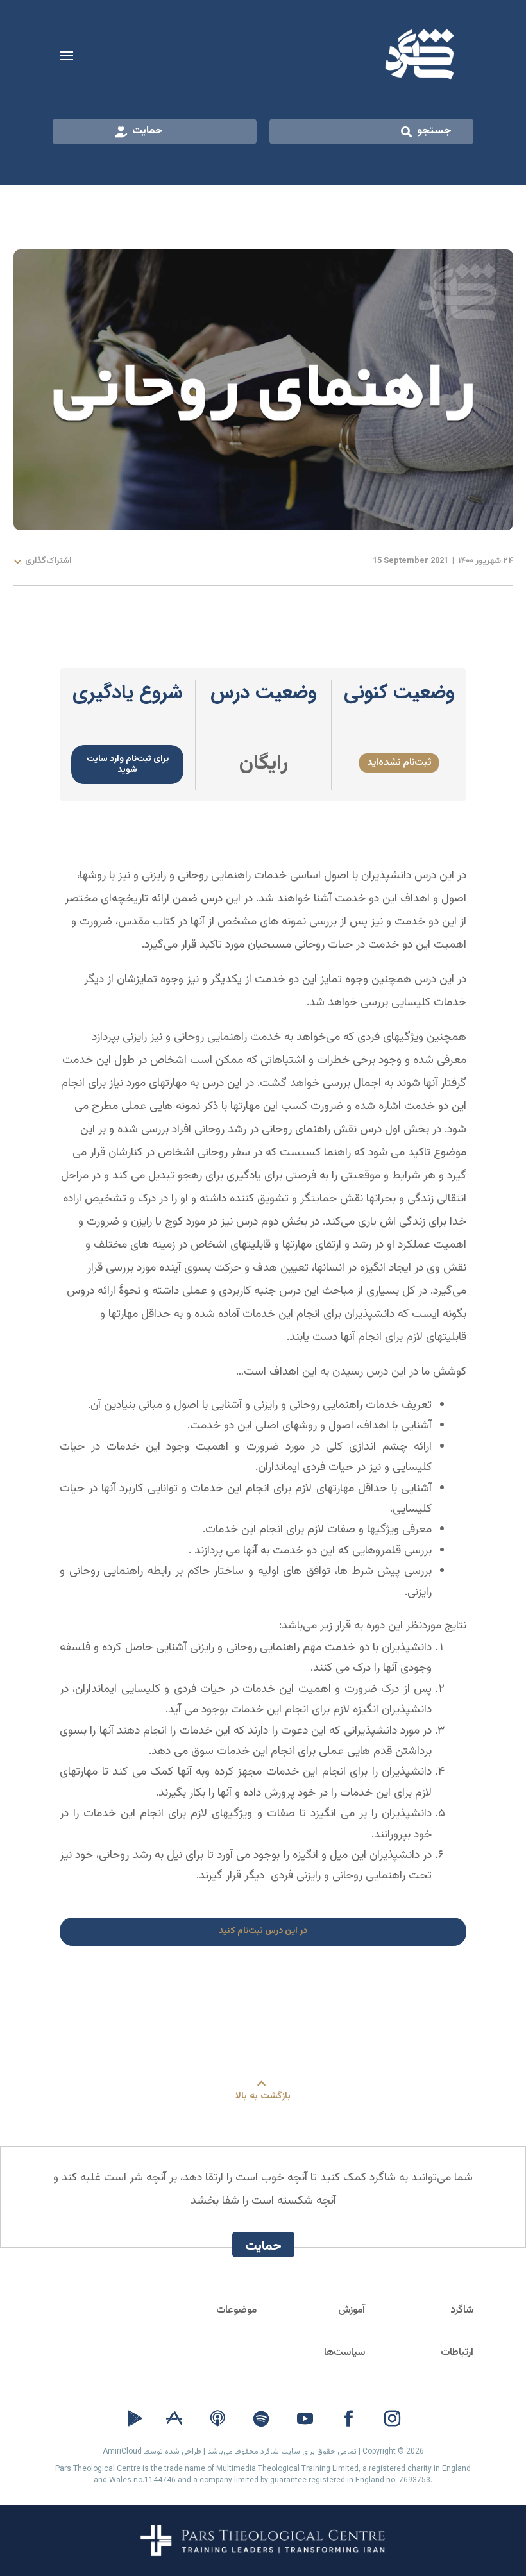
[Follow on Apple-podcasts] (217, 2419)
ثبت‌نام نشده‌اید (399, 762)
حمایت (148, 131)
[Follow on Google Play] (135, 2419)
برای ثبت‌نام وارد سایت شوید (128, 764)
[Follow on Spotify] (261, 2419)
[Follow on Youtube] (305, 2419)
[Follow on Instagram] (392, 2419)
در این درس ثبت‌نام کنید (263, 1931)
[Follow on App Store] (174, 2419)
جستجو (434, 131)
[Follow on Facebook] (348, 2419)
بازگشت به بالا (263, 2096)
